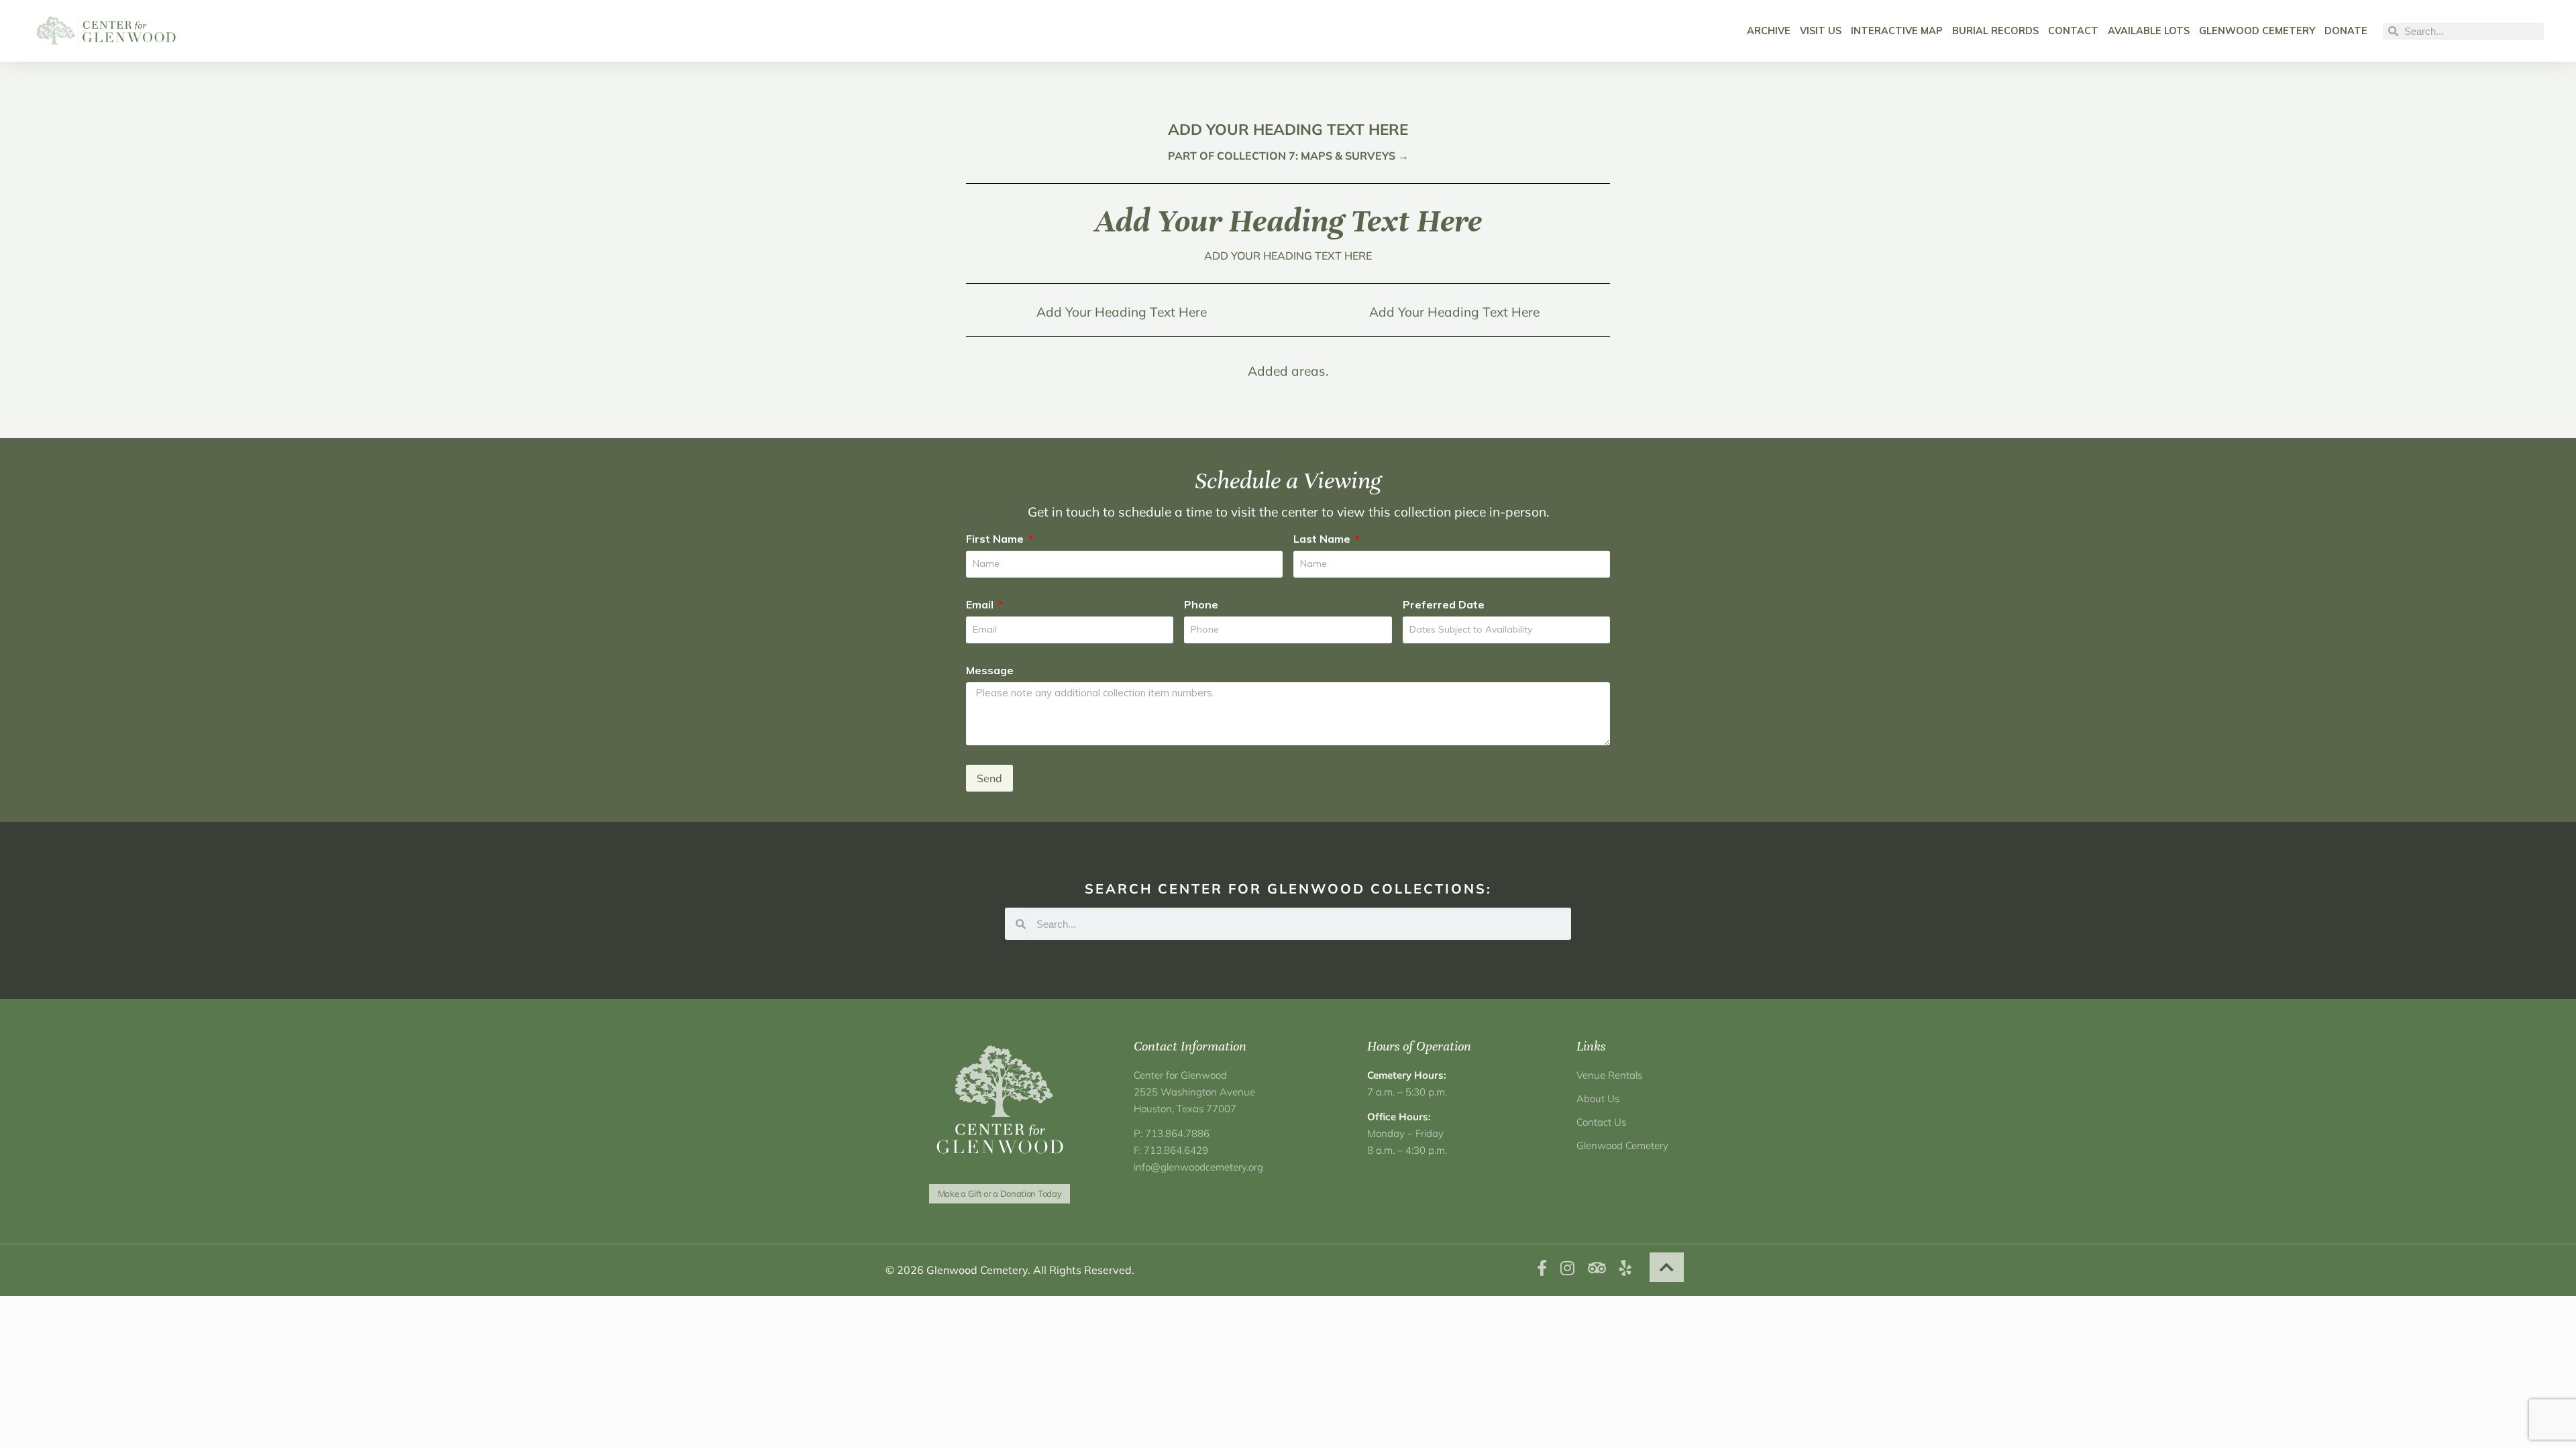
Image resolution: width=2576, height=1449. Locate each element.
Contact (2073, 31)
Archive (1769, 31)
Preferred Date (1444, 604)
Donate (2346, 31)
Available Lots (2149, 31)
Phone (1201, 604)
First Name (996, 539)
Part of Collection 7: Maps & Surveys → (1288, 156)
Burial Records (1995, 31)
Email (981, 604)
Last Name (1323, 539)
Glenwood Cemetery (2257, 31)
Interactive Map (1897, 31)
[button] (1667, 1267)
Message (990, 670)
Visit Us (1821, 31)
